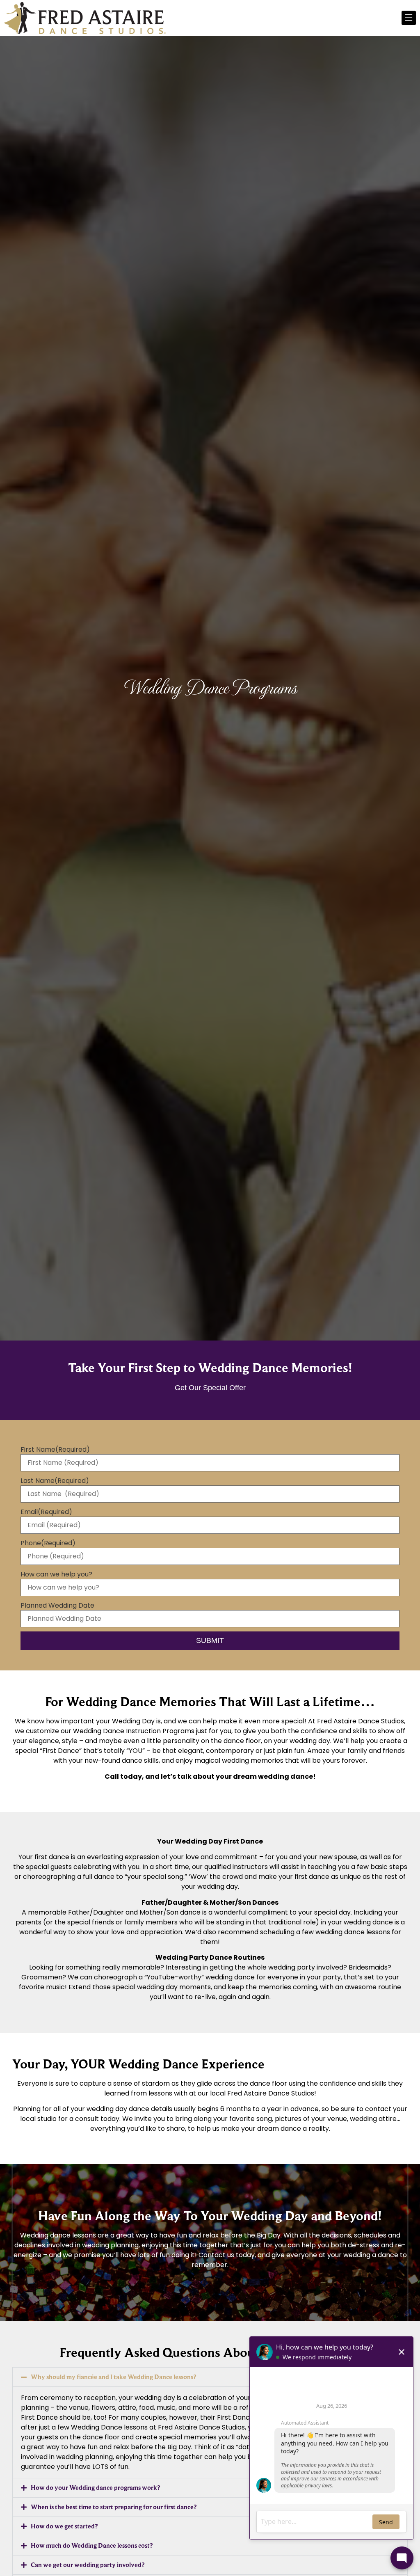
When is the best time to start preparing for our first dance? (114, 2507)
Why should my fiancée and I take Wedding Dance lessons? (113, 2377)
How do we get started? (64, 2526)
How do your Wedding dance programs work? (95, 2488)
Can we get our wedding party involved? (88, 2565)
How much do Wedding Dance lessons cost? (92, 2545)
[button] (210, 2377)
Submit (210, 1640)
